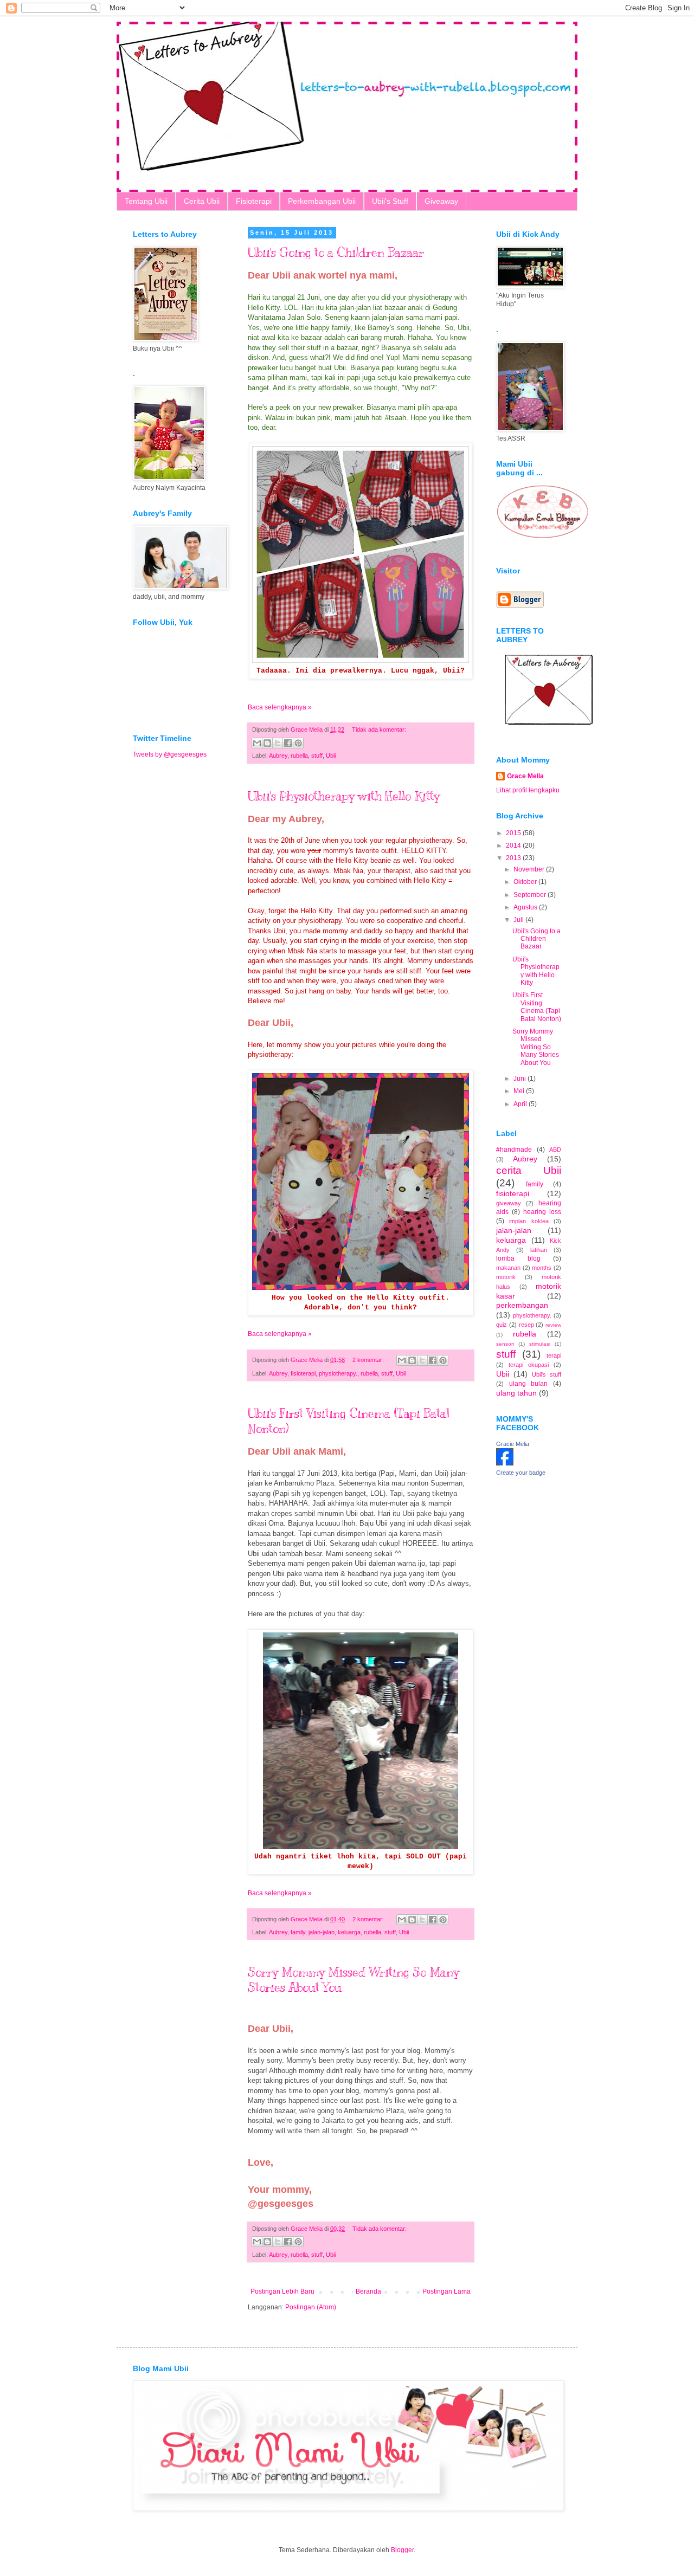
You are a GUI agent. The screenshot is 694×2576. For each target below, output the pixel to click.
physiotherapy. (338, 1373)
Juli (519, 920)
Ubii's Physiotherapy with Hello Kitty (344, 796)
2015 (514, 833)
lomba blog (518, 1258)
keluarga (349, 1932)
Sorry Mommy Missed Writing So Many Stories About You (536, 1047)
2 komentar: (369, 1360)
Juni (520, 1079)
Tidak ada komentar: (379, 729)
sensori (505, 1344)
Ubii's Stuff (390, 201)
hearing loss (542, 1212)
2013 (514, 858)
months (542, 1268)
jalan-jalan (322, 1932)
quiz (502, 1325)
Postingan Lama (446, 2291)
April (521, 1104)
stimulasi (540, 1344)
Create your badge (521, 1473)
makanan (508, 1268)
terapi (554, 1355)
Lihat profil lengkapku (528, 790)
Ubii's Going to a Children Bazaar (336, 252)
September (531, 895)
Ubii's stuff (547, 1374)
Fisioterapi (254, 201)
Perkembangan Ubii (322, 201)
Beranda (368, 2291)
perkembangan (522, 1305)
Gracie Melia (513, 1444)
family (298, 1932)
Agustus (526, 907)
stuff (317, 756)
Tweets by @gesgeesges (170, 754)
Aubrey (278, 756)
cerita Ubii (529, 1170)
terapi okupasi (529, 1365)
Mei (520, 1091)
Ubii (331, 756)
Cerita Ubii (202, 201)
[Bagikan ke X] (278, 743)
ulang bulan (529, 1384)
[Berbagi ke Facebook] (288, 743)
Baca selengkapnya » (280, 707)
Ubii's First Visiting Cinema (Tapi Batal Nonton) (537, 1007)
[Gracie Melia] (505, 1463)
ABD (555, 1150)
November (530, 869)
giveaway (509, 1203)
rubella (299, 756)
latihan (539, 1250)
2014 (514, 845)
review (553, 1325)
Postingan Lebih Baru (282, 2291)
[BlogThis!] (267, 743)
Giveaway (441, 201)
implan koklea (529, 1221)
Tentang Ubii (146, 201)
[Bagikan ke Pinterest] (298, 743)
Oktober (526, 882)
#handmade (514, 1150)
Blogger (402, 2550)
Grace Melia (525, 776)
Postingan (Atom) (311, 2307)
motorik (506, 1277)
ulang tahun (516, 1393)
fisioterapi (303, 1373)
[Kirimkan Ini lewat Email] (257, 743)
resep (526, 1325)
